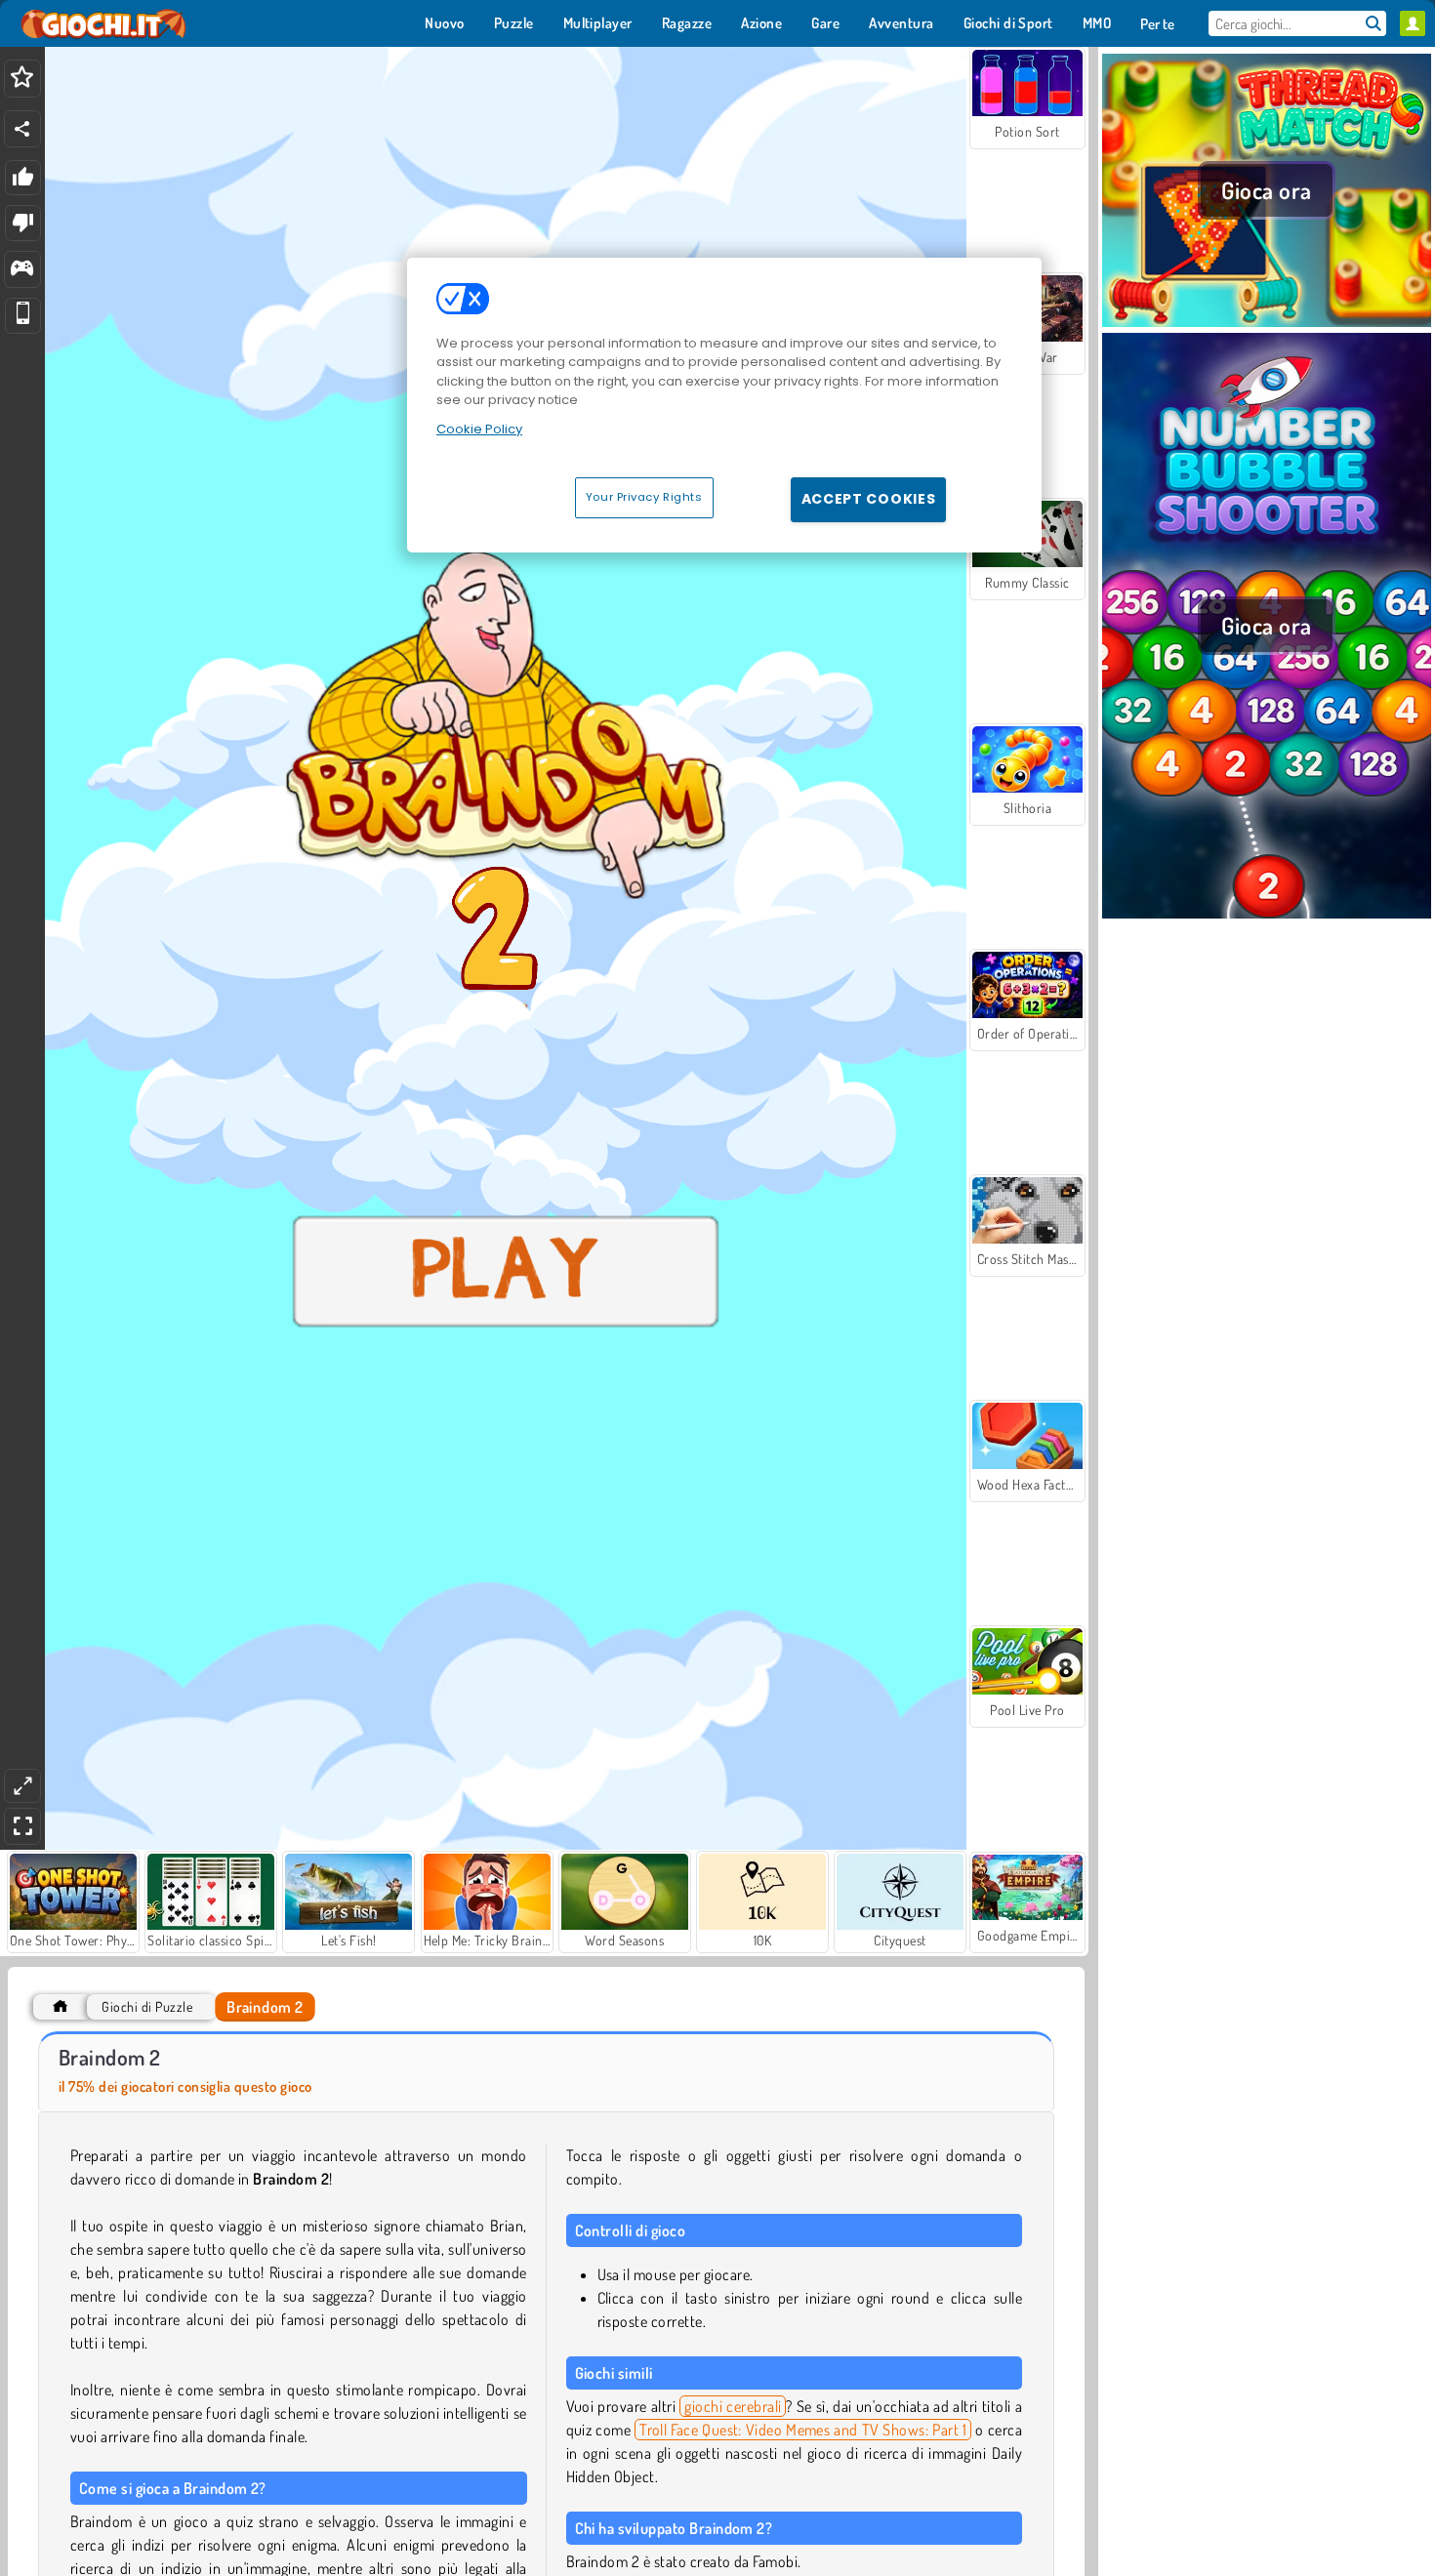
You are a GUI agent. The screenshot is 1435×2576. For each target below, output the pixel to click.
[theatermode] (22, 1786)
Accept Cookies (869, 499)
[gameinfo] (22, 270)
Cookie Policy (479, 429)
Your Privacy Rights (644, 497)
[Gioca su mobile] (23, 316)
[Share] (22, 129)
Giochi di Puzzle (147, 2006)
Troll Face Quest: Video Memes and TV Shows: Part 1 (803, 2430)
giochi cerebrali (733, 2406)
